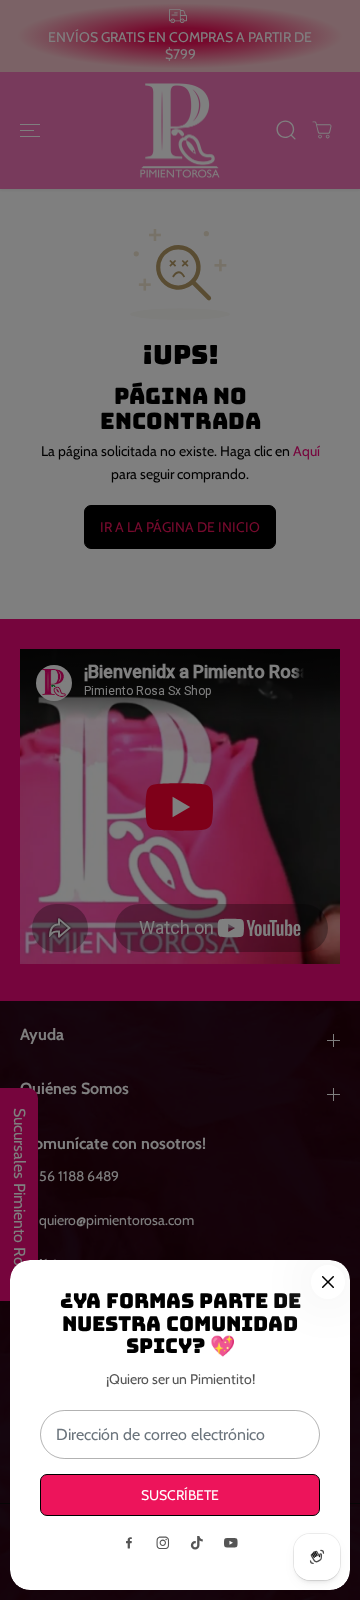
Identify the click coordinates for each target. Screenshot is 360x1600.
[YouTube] (231, 1543)
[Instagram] (163, 1543)
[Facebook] (129, 1543)
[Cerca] (328, 1282)
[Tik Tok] (197, 1543)
